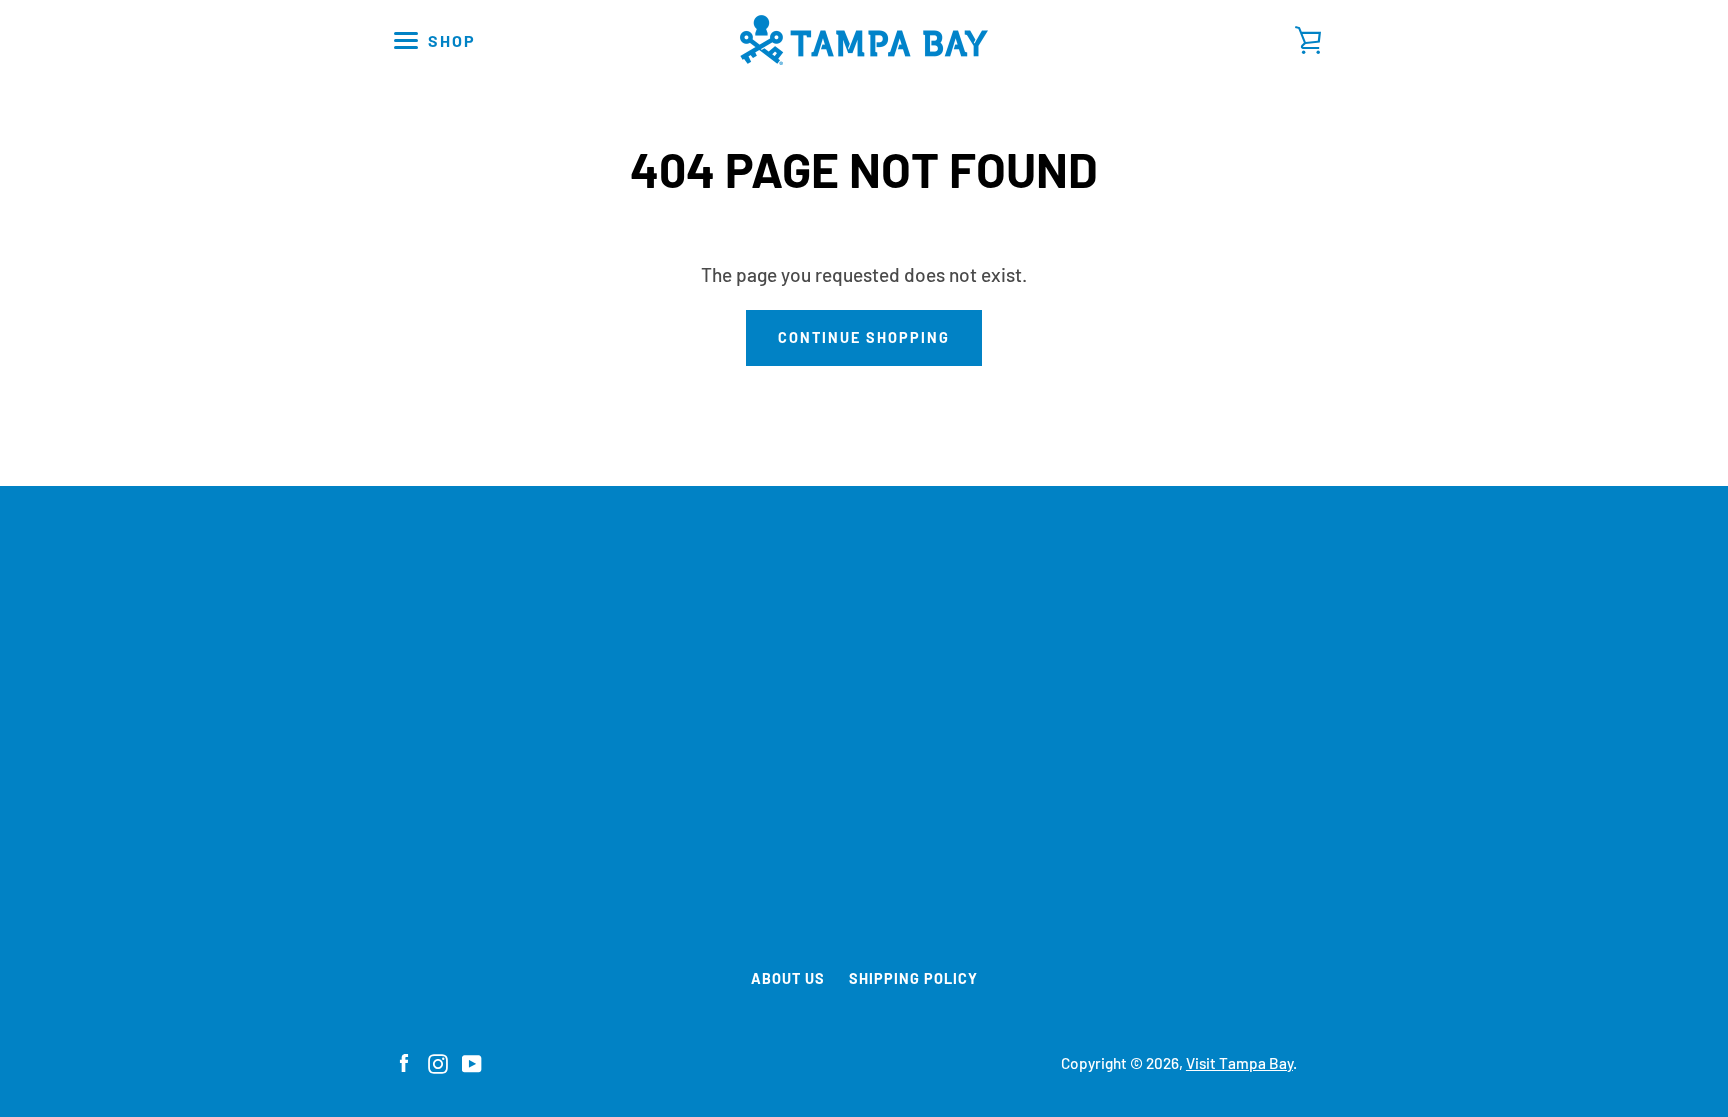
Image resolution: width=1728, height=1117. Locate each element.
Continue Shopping (864, 337)
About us (788, 978)
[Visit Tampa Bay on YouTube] (472, 1061)
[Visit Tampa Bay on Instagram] (438, 1061)
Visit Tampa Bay (1239, 1063)
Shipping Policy (913, 978)
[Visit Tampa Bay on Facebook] (404, 1061)
